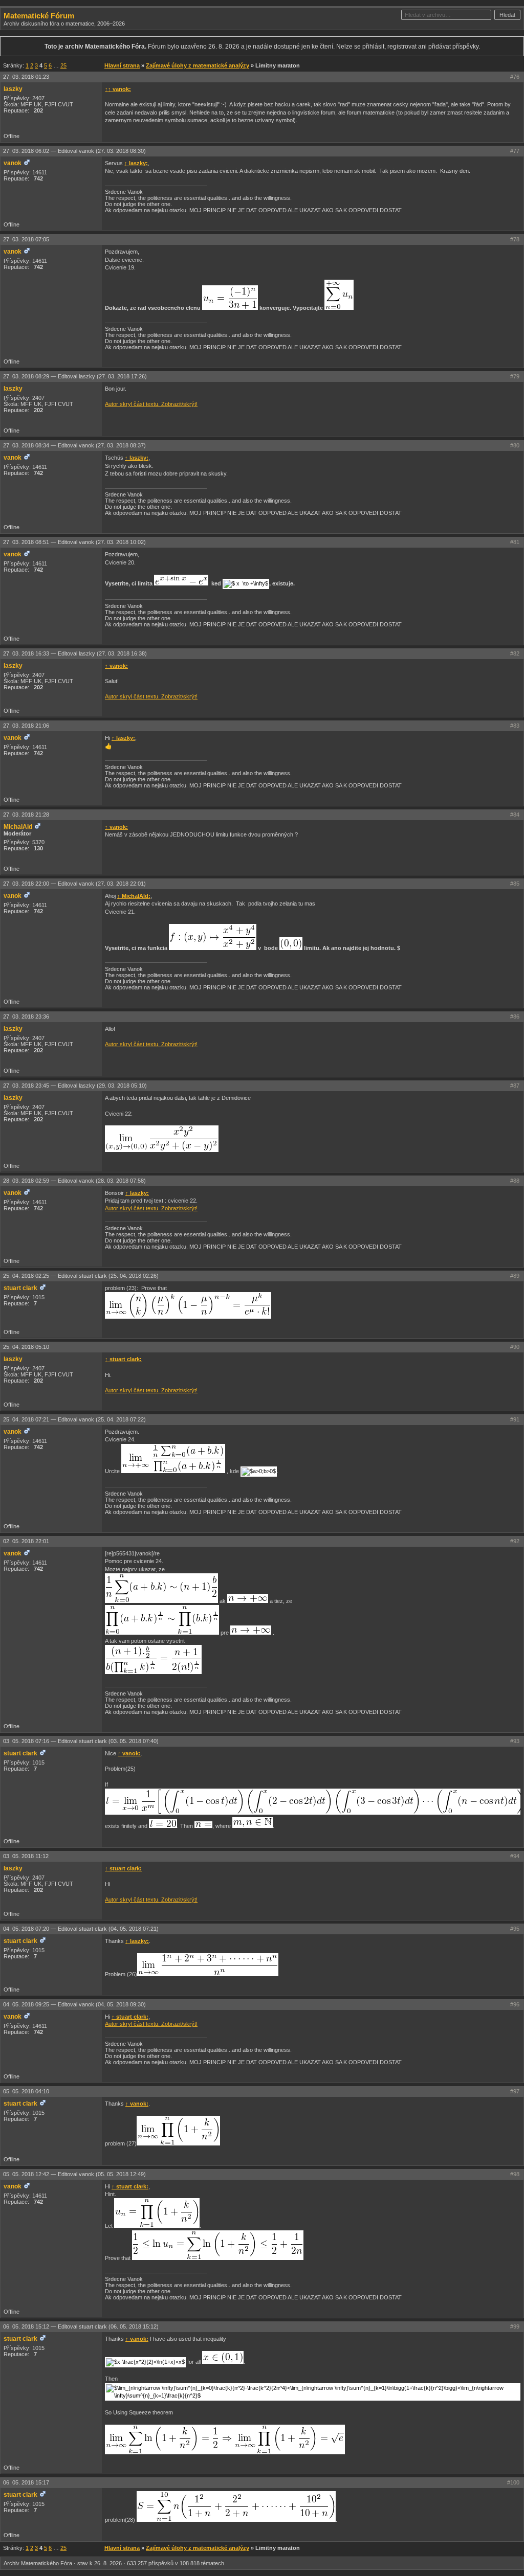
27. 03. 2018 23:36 (26, 1016)
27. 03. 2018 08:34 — (74, 445)
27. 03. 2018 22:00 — (74, 884)
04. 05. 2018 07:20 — (81, 1929)
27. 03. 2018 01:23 (26, 77)
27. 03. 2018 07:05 (26, 239)
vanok (13, 163)
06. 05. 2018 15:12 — (81, 2326)
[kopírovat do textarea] (230, 298)
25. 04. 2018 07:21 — (74, 1419)
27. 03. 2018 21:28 (26, 815)
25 (63, 65)
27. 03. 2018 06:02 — (74, 151)
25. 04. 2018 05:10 (26, 1347)
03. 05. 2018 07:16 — (81, 1741)
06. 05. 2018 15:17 (26, 2482)
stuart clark (20, 1288)
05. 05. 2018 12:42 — (74, 2174)
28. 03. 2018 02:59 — (74, 1181)
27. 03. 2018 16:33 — (75, 653)
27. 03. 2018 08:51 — (74, 542)
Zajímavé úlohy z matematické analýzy (198, 65)
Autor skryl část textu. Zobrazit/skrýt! (151, 404)
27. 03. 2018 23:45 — (75, 1086)
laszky (13, 89)
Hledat (507, 15)
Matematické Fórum (39, 16)
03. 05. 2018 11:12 (26, 1856)
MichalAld (18, 827)
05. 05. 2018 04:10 (26, 2091)
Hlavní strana (122, 65)
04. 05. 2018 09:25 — (74, 2004)
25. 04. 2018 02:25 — (81, 1276)
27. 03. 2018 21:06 (26, 726)
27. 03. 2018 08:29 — (75, 376)
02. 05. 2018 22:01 (26, 1541)
